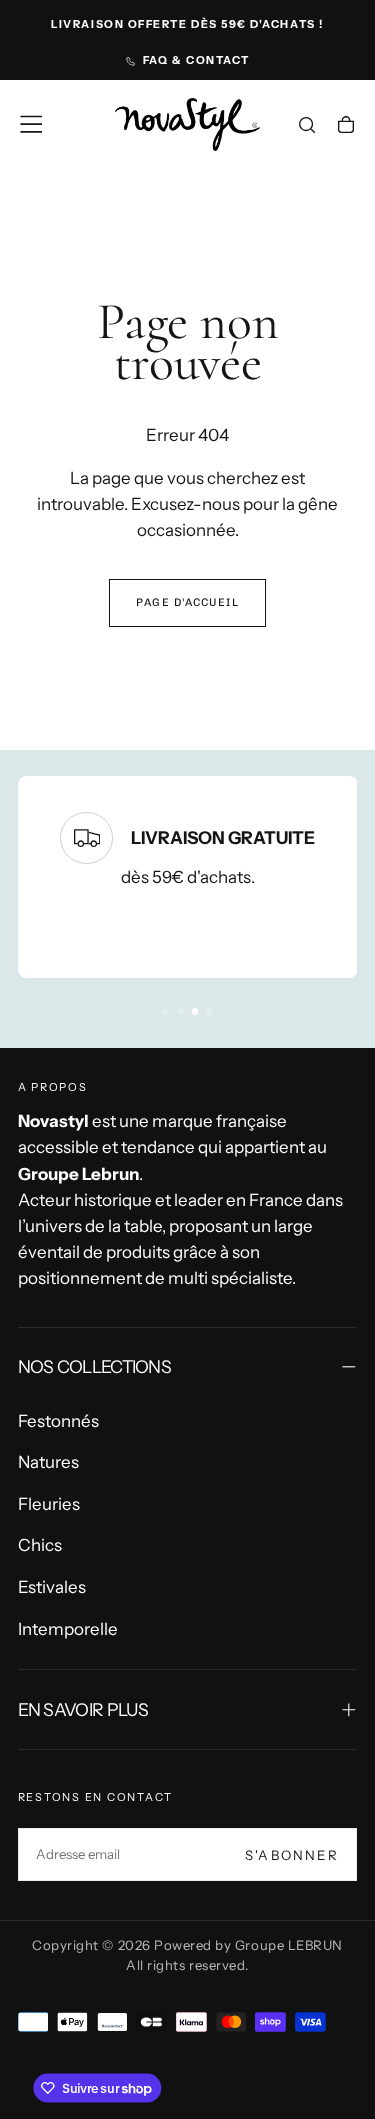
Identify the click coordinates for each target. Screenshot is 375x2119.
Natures (48, 1462)
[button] (31, 124)
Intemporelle (68, 1629)
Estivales (52, 1587)
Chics (40, 1545)
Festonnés (58, 1421)
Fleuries (49, 1504)
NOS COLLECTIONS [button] (94, 1366)
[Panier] (346, 127)
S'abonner (292, 1855)
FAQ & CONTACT (196, 60)
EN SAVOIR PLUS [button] (83, 1709)
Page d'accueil (187, 602)
